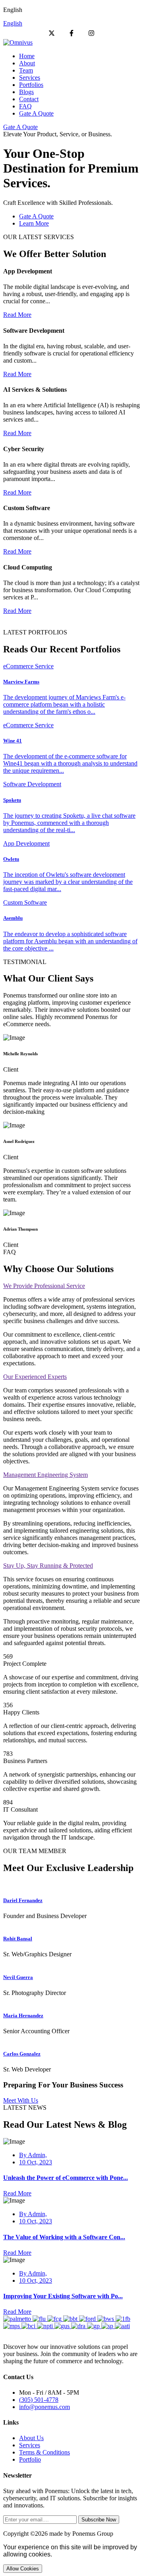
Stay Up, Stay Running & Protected (48, 1566)
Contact (29, 99)
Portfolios (31, 85)
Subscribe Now (99, 2520)
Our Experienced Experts (35, 1377)
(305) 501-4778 (39, 2400)
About (27, 63)
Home (27, 56)
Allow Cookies (23, 2569)
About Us (31, 2438)
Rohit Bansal (18, 1939)
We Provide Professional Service (44, 1286)
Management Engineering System (45, 1475)
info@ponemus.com (44, 2407)
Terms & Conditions (44, 2452)
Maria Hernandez (23, 2015)
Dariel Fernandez (23, 1900)
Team (26, 70)
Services (30, 78)
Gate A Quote (36, 113)
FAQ (25, 106)
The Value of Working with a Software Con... (64, 2237)
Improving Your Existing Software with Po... (63, 2296)
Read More (17, 315)
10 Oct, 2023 (36, 2162)
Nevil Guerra (18, 1977)
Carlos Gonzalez (22, 2054)
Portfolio (30, 2459)
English (13, 23)
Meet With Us (21, 2100)
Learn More (34, 223)
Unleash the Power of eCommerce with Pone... (66, 2178)
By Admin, (33, 2155)
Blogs (26, 92)
